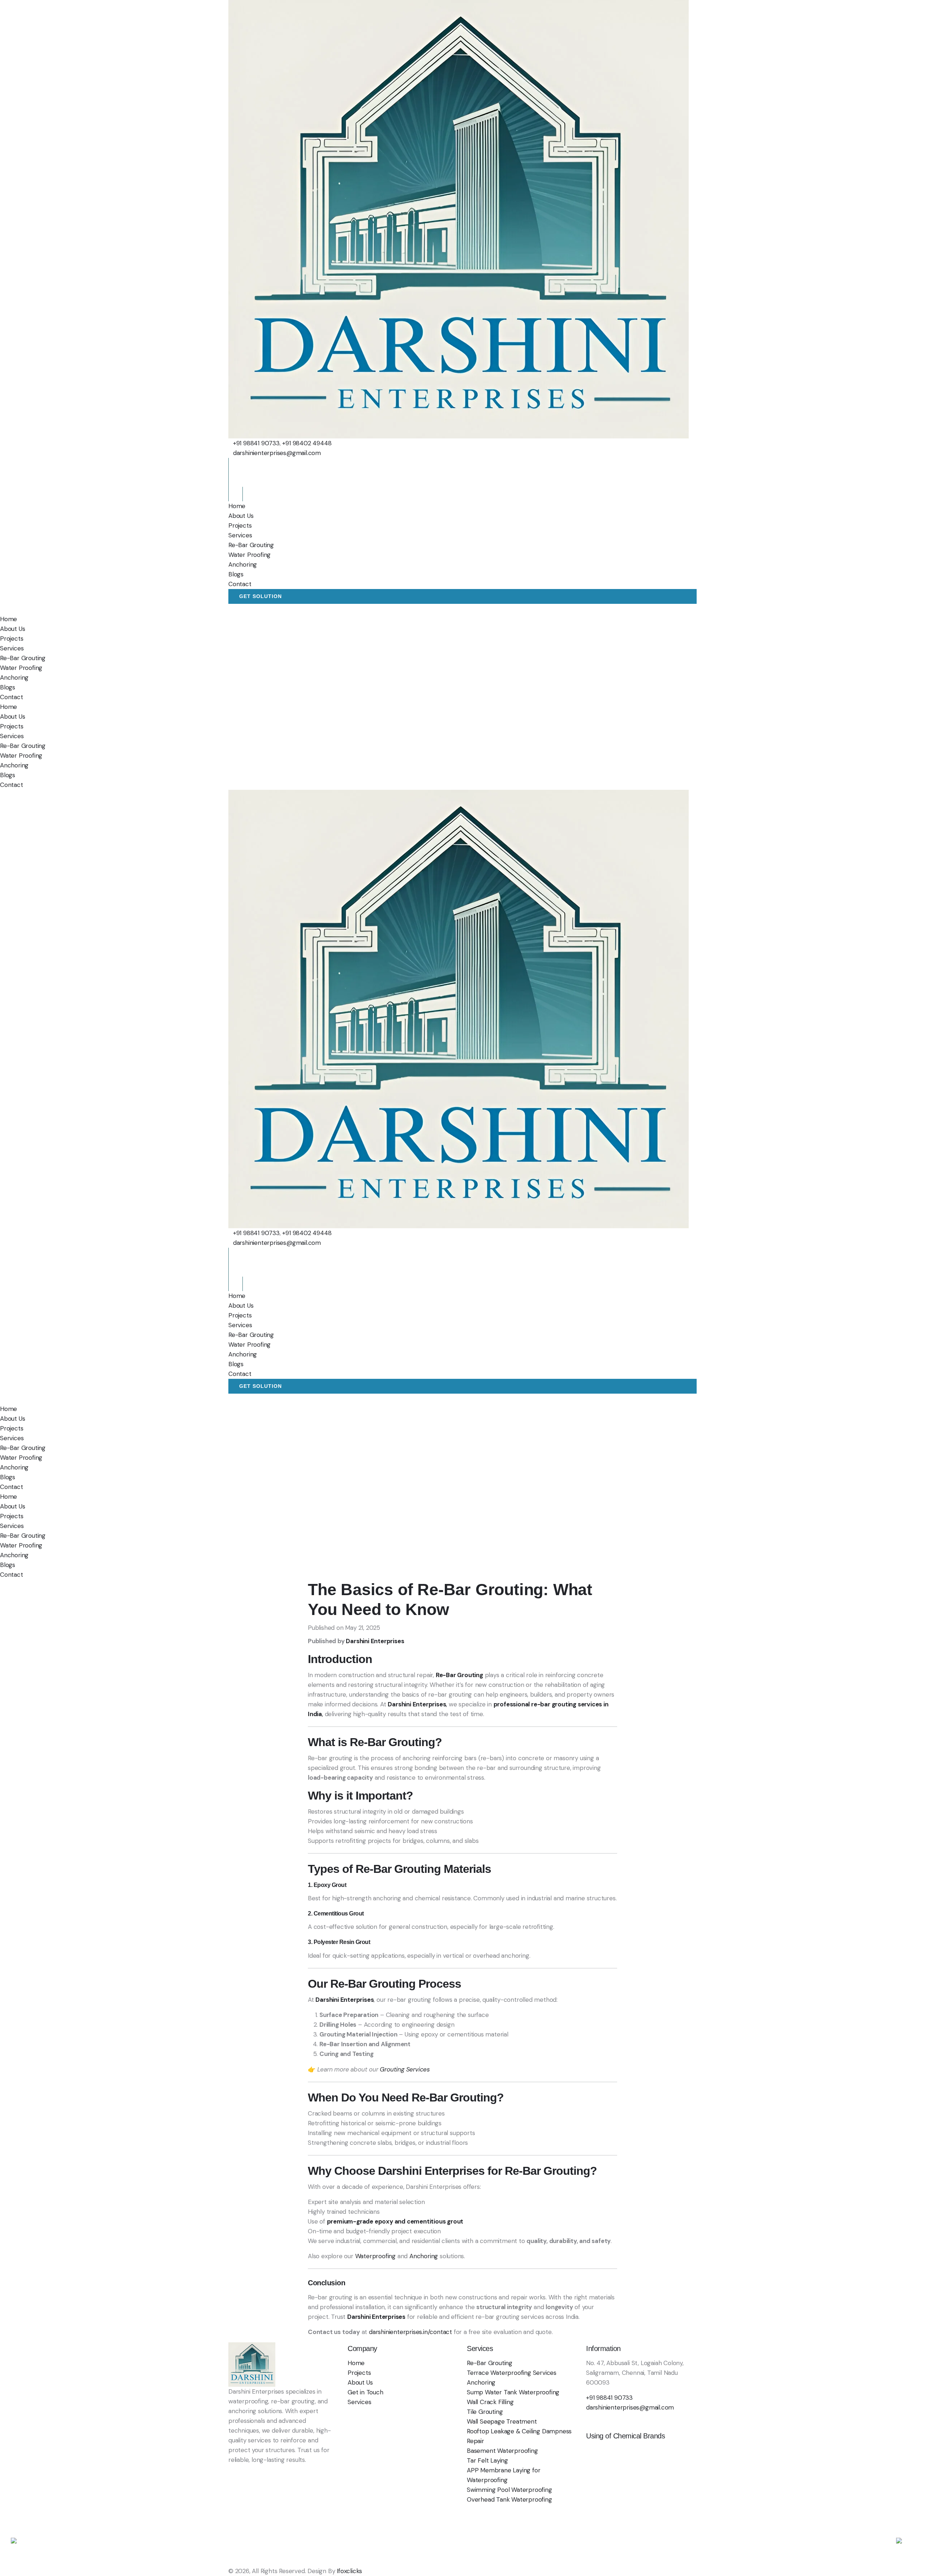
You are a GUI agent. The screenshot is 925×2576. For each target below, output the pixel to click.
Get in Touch (365, 2392)
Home (237, 506)
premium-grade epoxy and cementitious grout (395, 2221)
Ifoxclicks (349, 2571)
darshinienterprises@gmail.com (277, 453)
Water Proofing (249, 555)
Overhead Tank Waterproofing (509, 2499)
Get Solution (261, 596)
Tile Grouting (485, 2412)
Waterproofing (375, 2256)
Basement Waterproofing (502, 2451)
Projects (240, 525)
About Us (241, 516)
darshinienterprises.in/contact (410, 2332)
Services (240, 535)
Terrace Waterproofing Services (512, 2373)
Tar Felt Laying (487, 2460)
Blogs (236, 574)
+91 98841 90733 (256, 443)
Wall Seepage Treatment (502, 2421)
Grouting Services (405, 2069)
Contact (240, 584)
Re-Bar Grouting (251, 545)
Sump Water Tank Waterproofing (513, 2392)
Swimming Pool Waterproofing (509, 2490)
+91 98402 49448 (307, 443)
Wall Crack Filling (490, 2402)
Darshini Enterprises (375, 1641)
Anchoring (243, 564)
